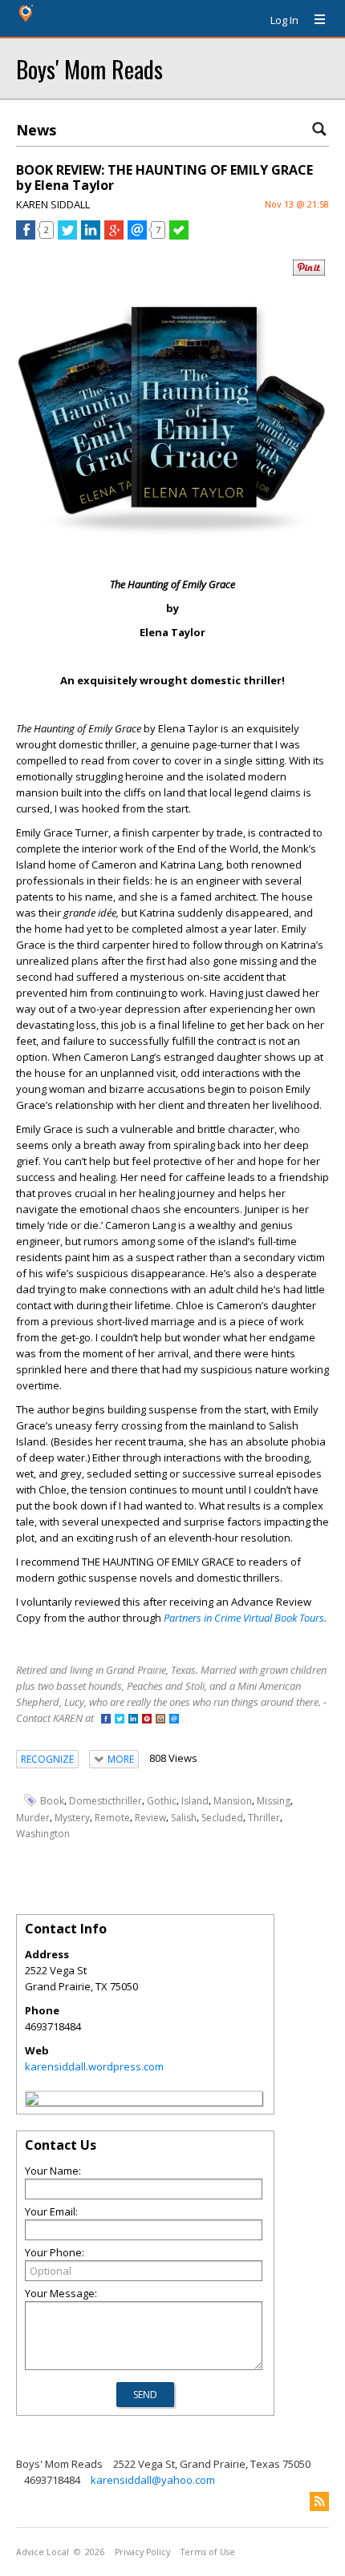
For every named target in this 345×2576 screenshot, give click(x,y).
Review (150, 1818)
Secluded (222, 1818)
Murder (33, 1818)
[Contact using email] (174, 1720)
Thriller (264, 1818)
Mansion (233, 1801)
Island (195, 1801)
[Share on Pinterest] (309, 272)
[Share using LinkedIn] (91, 236)
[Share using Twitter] (67, 236)
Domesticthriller (106, 1801)
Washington (43, 1834)
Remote (112, 1818)
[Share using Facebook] (26, 236)
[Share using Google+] (114, 236)
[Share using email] (137, 236)
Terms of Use (208, 2552)
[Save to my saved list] (179, 236)
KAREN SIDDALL (53, 204)
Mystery (72, 1818)
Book (52, 1801)
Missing (274, 1801)
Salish (184, 1818)
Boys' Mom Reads (89, 69)
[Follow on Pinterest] (147, 1720)
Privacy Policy (142, 2552)
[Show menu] (314, 20)
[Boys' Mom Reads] (32, 2101)
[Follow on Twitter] (120, 1720)
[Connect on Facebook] (106, 1720)
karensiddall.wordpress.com (94, 2066)
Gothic (162, 1801)
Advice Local (43, 2552)
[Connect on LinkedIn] (133, 1720)
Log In (284, 20)
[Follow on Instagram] (160, 1720)
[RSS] (319, 2501)
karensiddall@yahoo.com (153, 2480)
